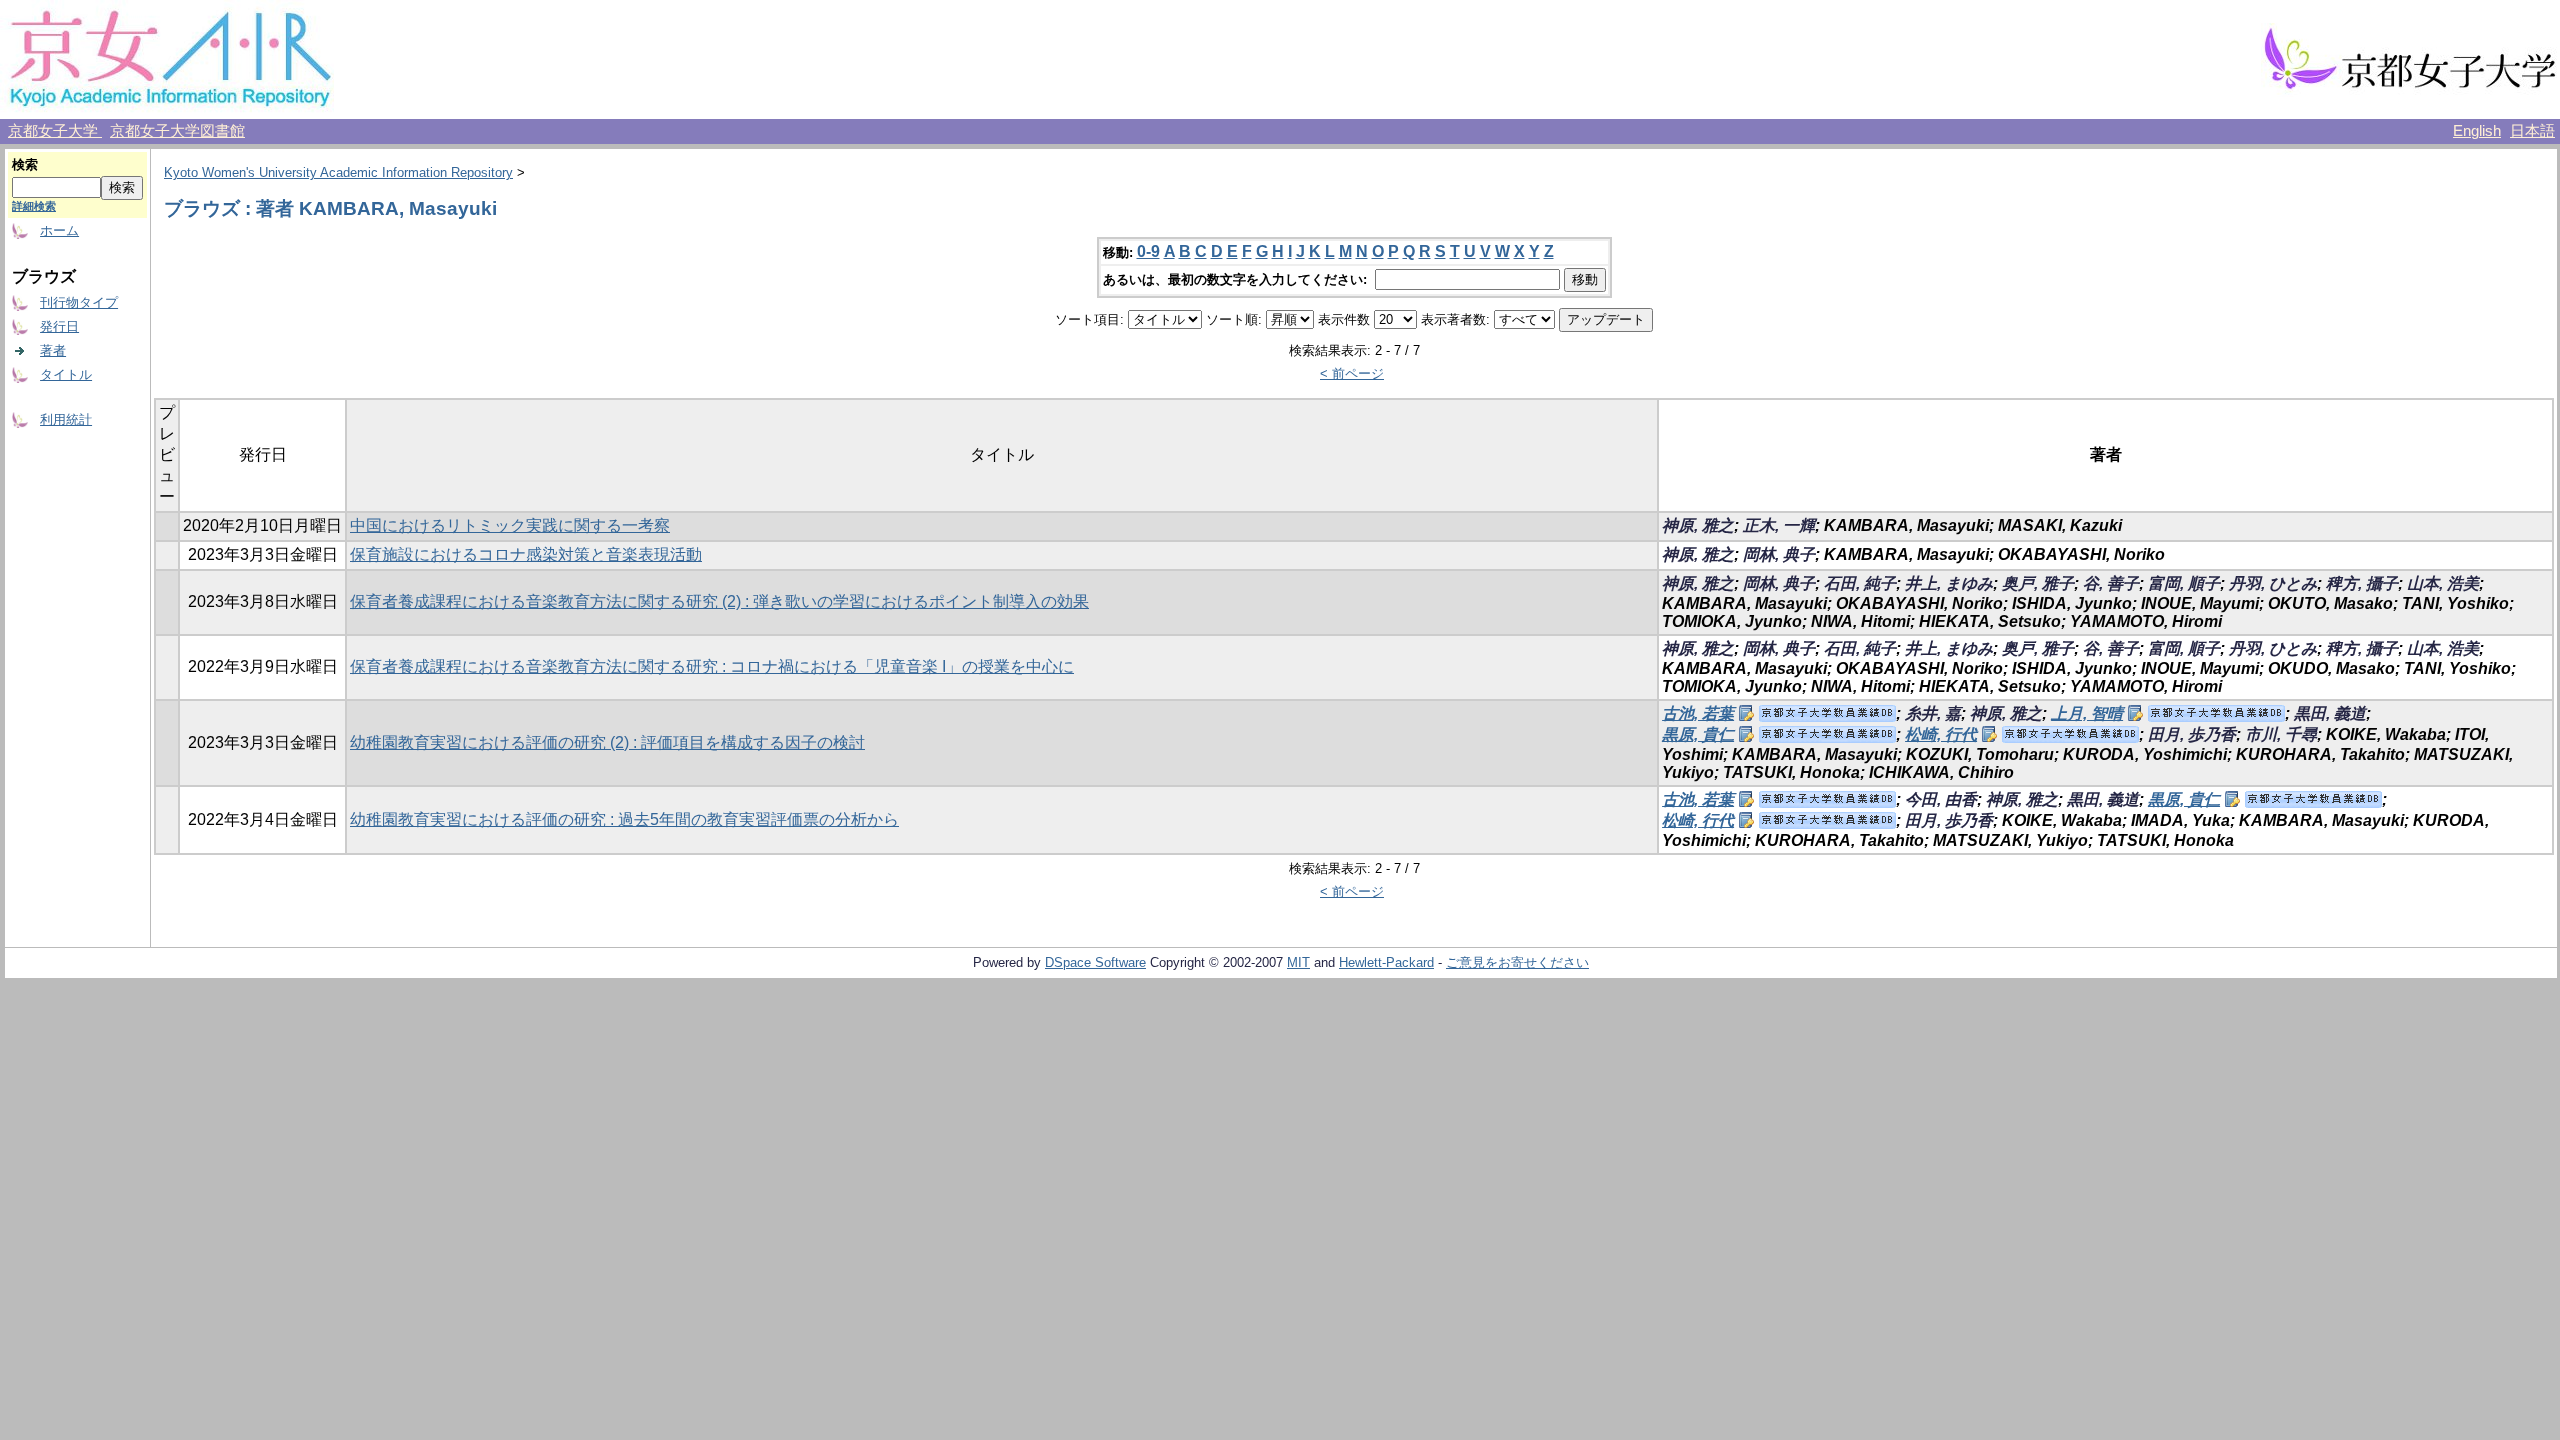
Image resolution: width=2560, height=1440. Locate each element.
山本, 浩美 (2443, 583)
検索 (25, 164)
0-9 (1148, 251)
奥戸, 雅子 (2038, 583)
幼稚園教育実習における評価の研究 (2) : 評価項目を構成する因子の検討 (607, 742)
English (2477, 131)
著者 (53, 350)
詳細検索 (34, 206)
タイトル (66, 374)
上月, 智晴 (2087, 713)
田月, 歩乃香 (2192, 734)
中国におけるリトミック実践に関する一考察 (510, 525)
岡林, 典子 (1779, 554)
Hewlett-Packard (1386, 962)
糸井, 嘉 (1933, 713)
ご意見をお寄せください (1517, 962)
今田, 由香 (1941, 799)
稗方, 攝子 (2362, 583)
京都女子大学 (55, 131)
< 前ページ (1352, 373)
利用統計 (66, 419)
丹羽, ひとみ (2273, 583)
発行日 (59, 326)
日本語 (2532, 131)
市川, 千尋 (2281, 734)
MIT (1298, 962)
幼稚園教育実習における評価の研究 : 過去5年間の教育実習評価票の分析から (624, 819)
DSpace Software (1095, 962)
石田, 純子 (1860, 583)
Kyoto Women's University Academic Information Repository (338, 172)
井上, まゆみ (1949, 583)
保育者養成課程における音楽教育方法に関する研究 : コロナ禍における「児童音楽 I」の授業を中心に (712, 666)
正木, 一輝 (1779, 525)
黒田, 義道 (2330, 713)
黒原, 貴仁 (1698, 734)
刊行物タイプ (79, 302)
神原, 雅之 (1698, 525)
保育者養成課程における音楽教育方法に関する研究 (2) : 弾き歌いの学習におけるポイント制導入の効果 (719, 601)
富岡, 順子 (2184, 583)
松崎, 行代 (1941, 734)
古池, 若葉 (1698, 713)
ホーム (59, 230)
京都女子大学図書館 (177, 131)
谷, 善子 (2111, 583)
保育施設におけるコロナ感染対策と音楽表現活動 (526, 554)
